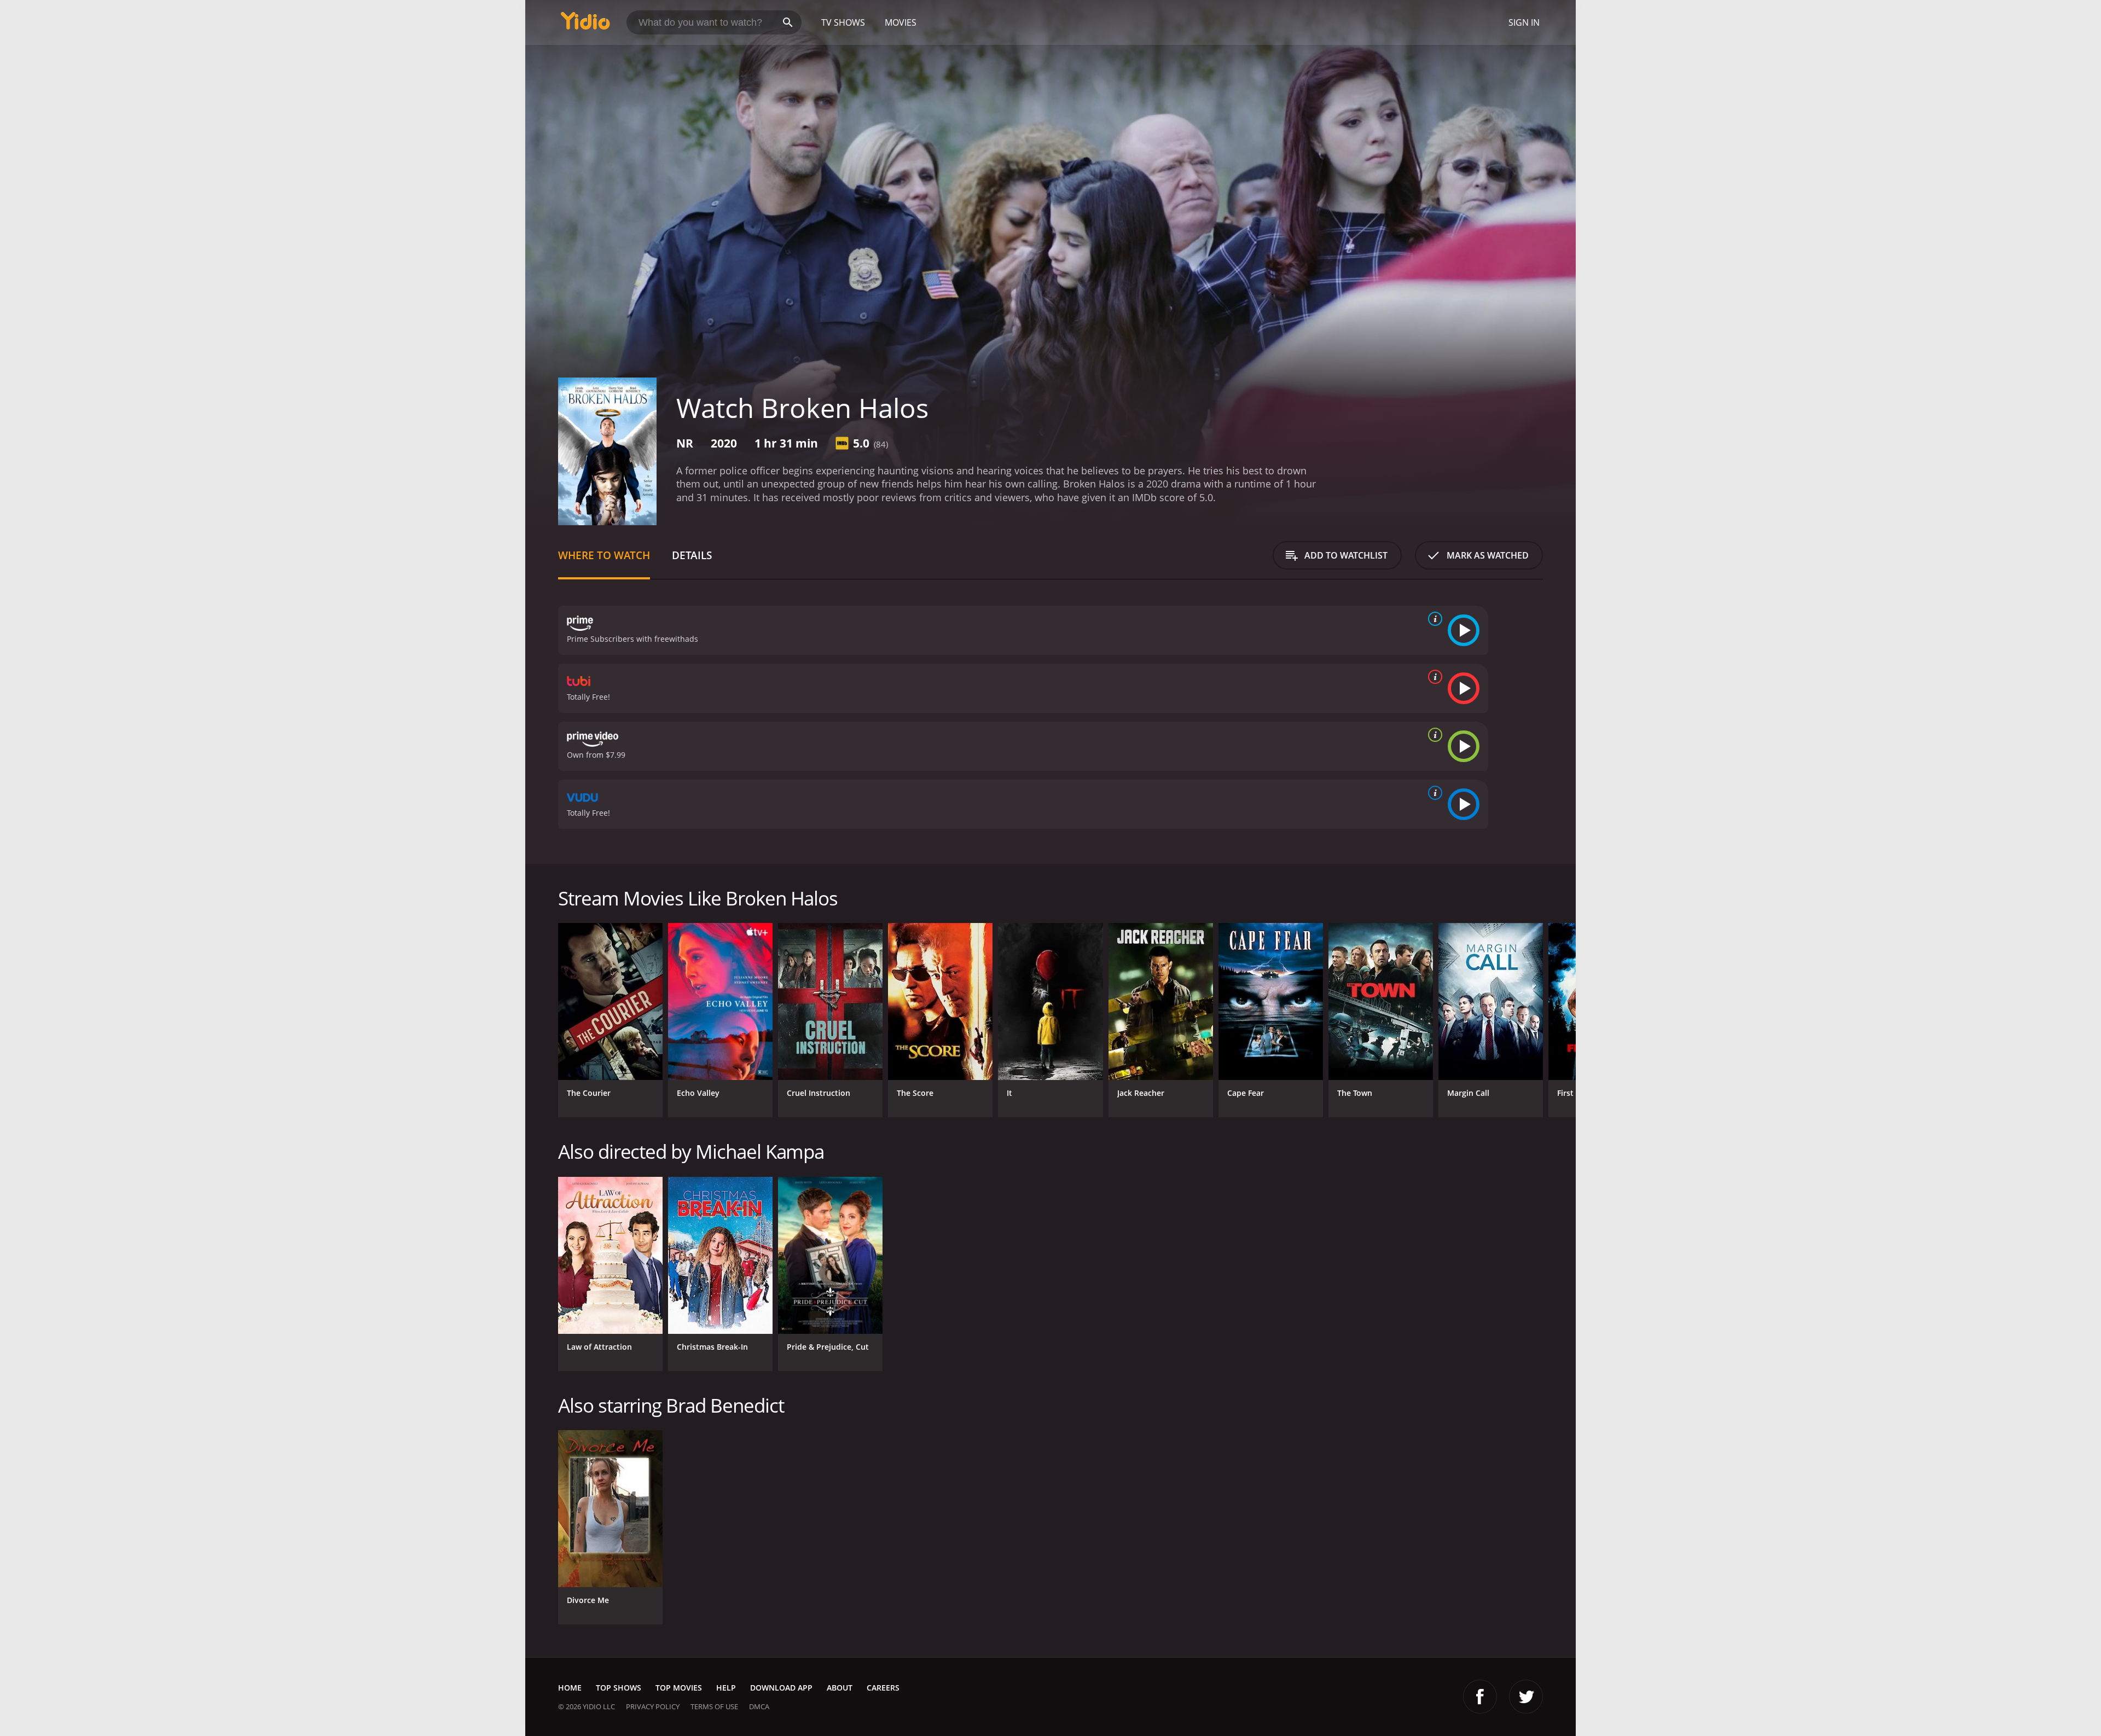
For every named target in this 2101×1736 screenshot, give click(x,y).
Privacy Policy (653, 1706)
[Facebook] (1480, 1697)
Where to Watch (604, 555)
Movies (901, 22)
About (840, 1688)
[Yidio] (585, 24)
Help (726, 1688)
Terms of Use (714, 1706)
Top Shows (619, 1688)
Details (692, 555)
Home (570, 1688)
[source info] (1433, 619)
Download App (781, 1688)
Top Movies (679, 1688)
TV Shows (843, 22)
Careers (883, 1688)
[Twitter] (1526, 1697)
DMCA (759, 1706)
